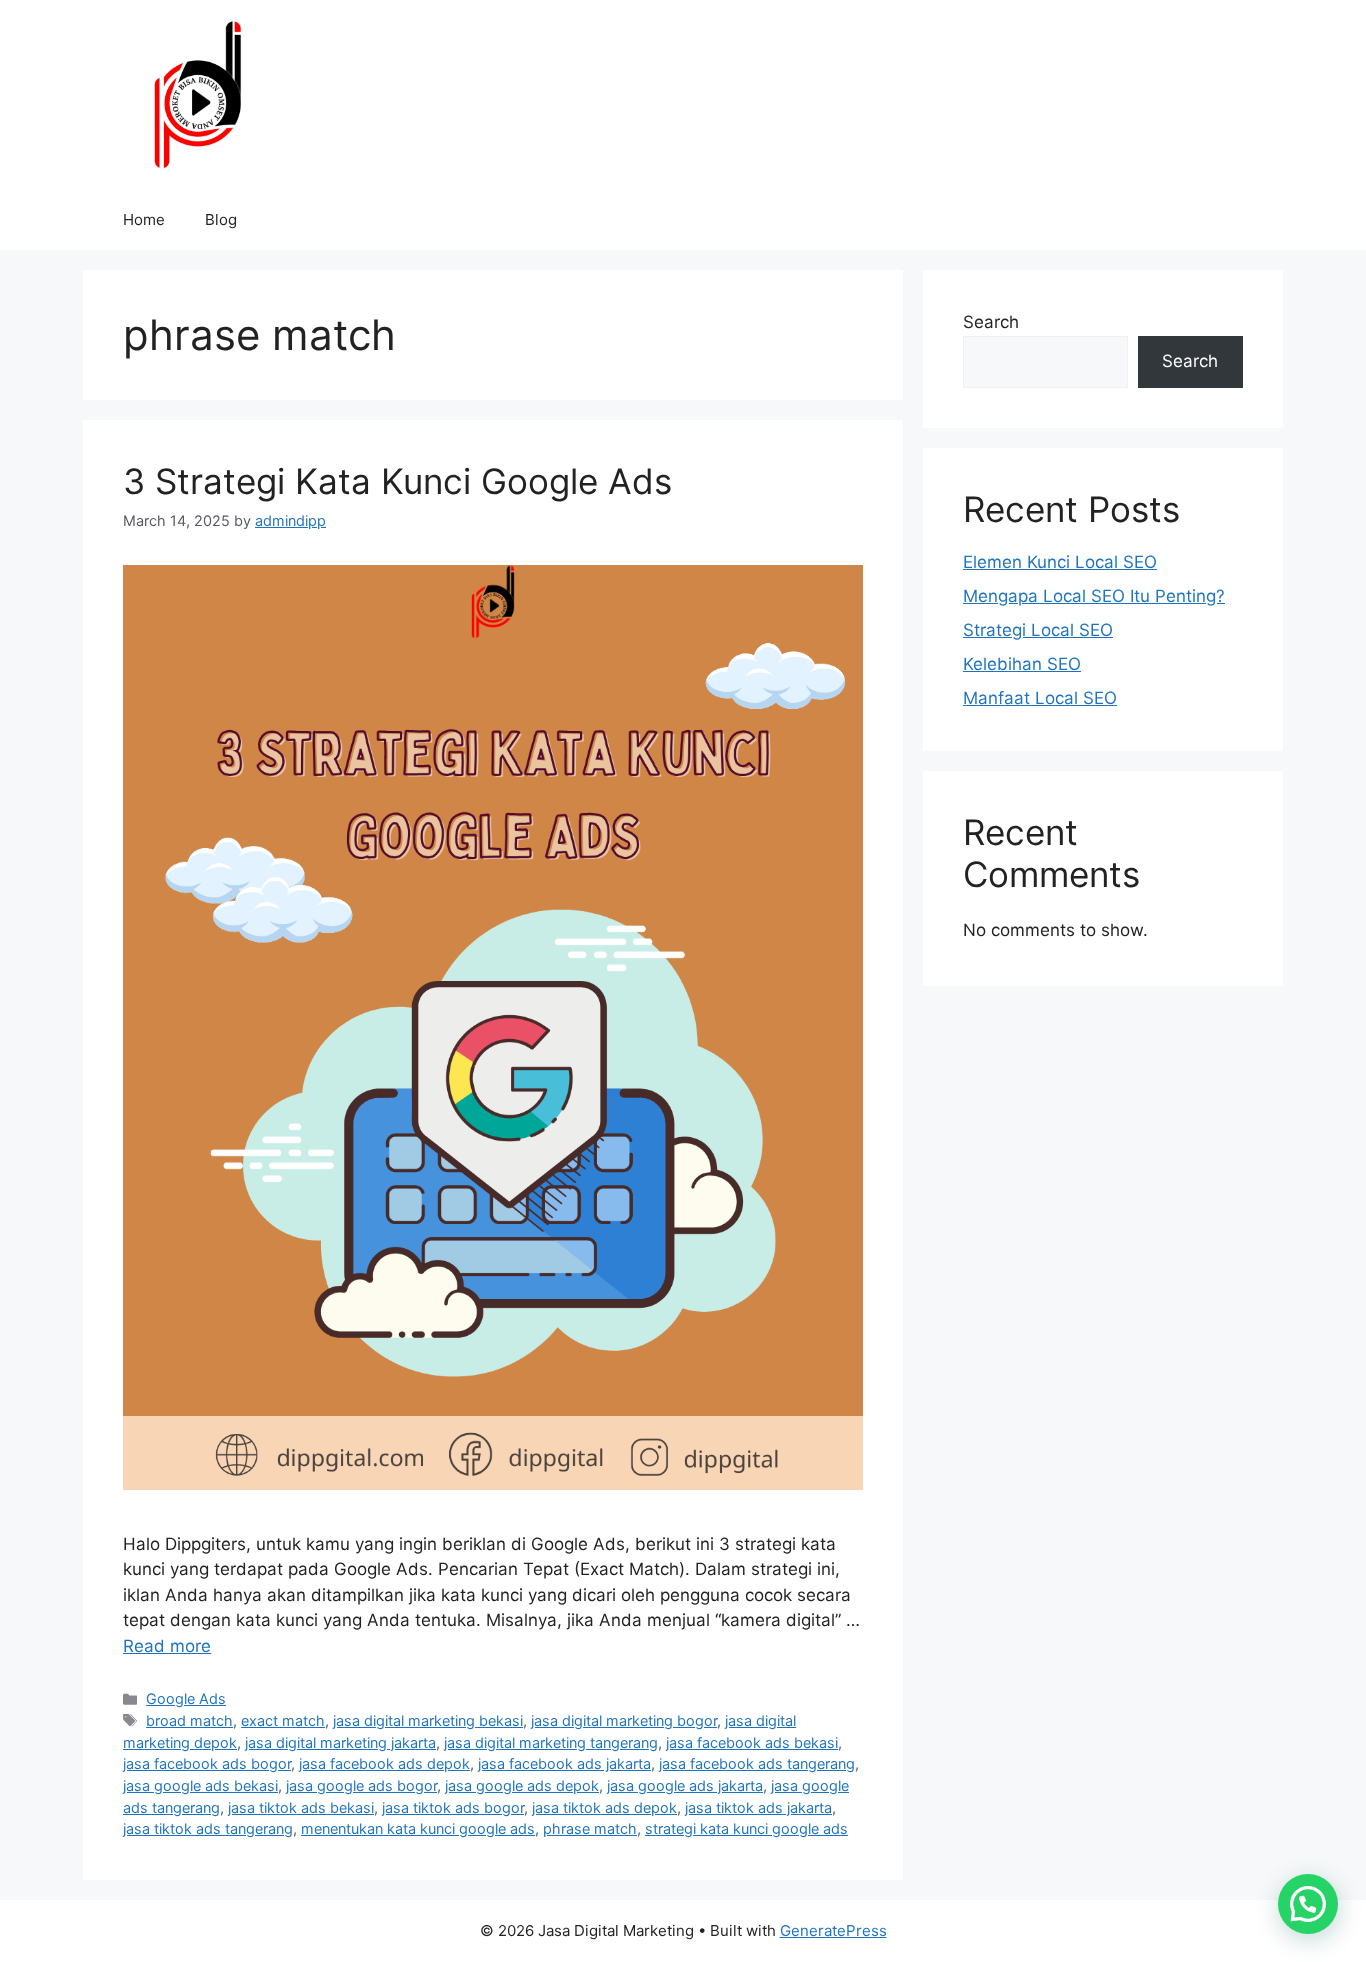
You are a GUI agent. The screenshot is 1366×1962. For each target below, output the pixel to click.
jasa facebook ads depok (384, 1763)
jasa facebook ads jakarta (564, 1763)
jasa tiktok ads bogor (453, 1807)
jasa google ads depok (522, 1785)
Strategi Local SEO (1038, 630)
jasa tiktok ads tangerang (208, 1828)
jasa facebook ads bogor (207, 1763)
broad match (189, 1720)
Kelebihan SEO (1022, 664)
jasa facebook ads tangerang (757, 1763)
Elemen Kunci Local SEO (1060, 562)
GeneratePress (833, 1930)
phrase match (590, 1828)
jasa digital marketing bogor (624, 1720)
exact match (283, 1720)
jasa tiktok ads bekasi (301, 1807)
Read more (167, 1646)
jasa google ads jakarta (685, 1785)
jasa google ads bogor (361, 1785)
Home (144, 219)
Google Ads (186, 1698)
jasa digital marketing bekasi (428, 1720)
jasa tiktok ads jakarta (758, 1807)
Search (991, 322)
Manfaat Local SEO (1040, 698)
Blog (221, 219)
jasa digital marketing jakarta (340, 1742)
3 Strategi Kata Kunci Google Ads (397, 481)
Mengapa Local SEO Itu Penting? (1094, 596)
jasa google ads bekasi (200, 1785)
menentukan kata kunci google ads (418, 1828)
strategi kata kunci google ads (746, 1828)
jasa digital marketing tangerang (551, 1742)
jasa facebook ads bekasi (752, 1742)
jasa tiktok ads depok (604, 1807)
